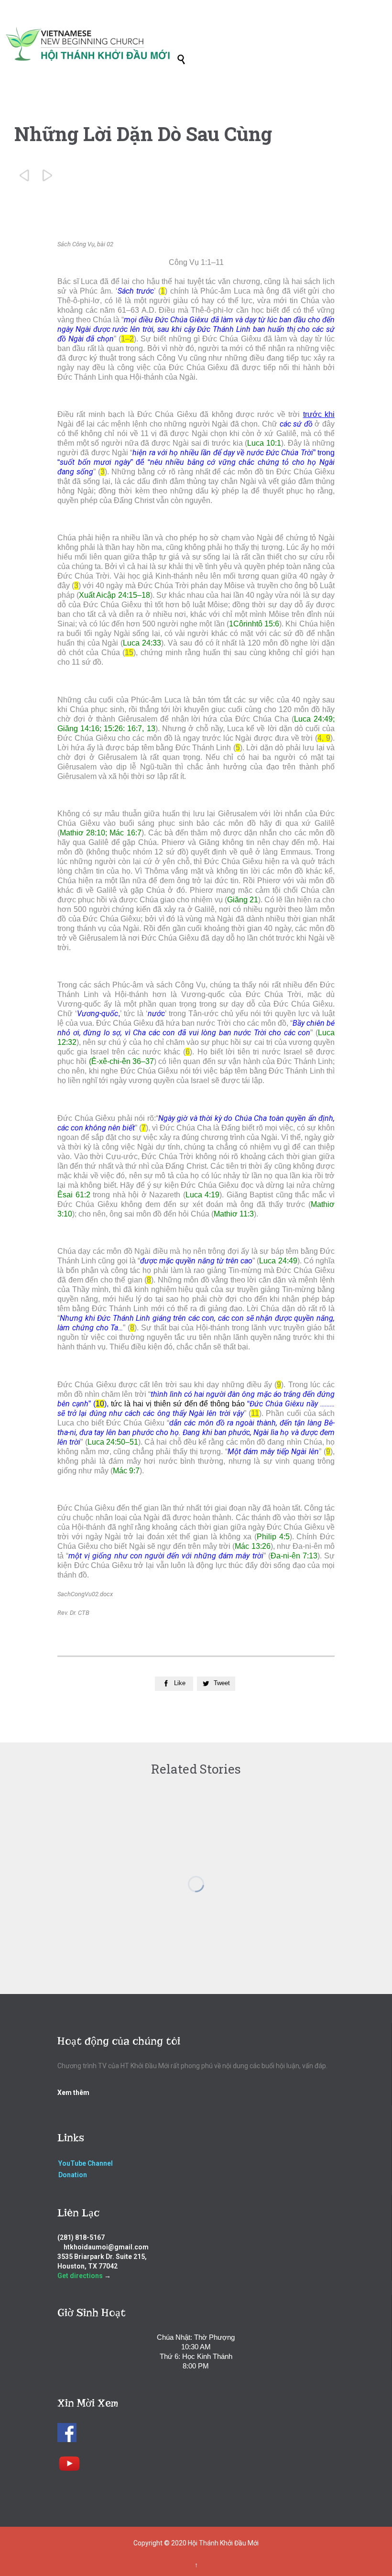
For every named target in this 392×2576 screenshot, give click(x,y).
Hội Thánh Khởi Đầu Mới (223, 2543)
